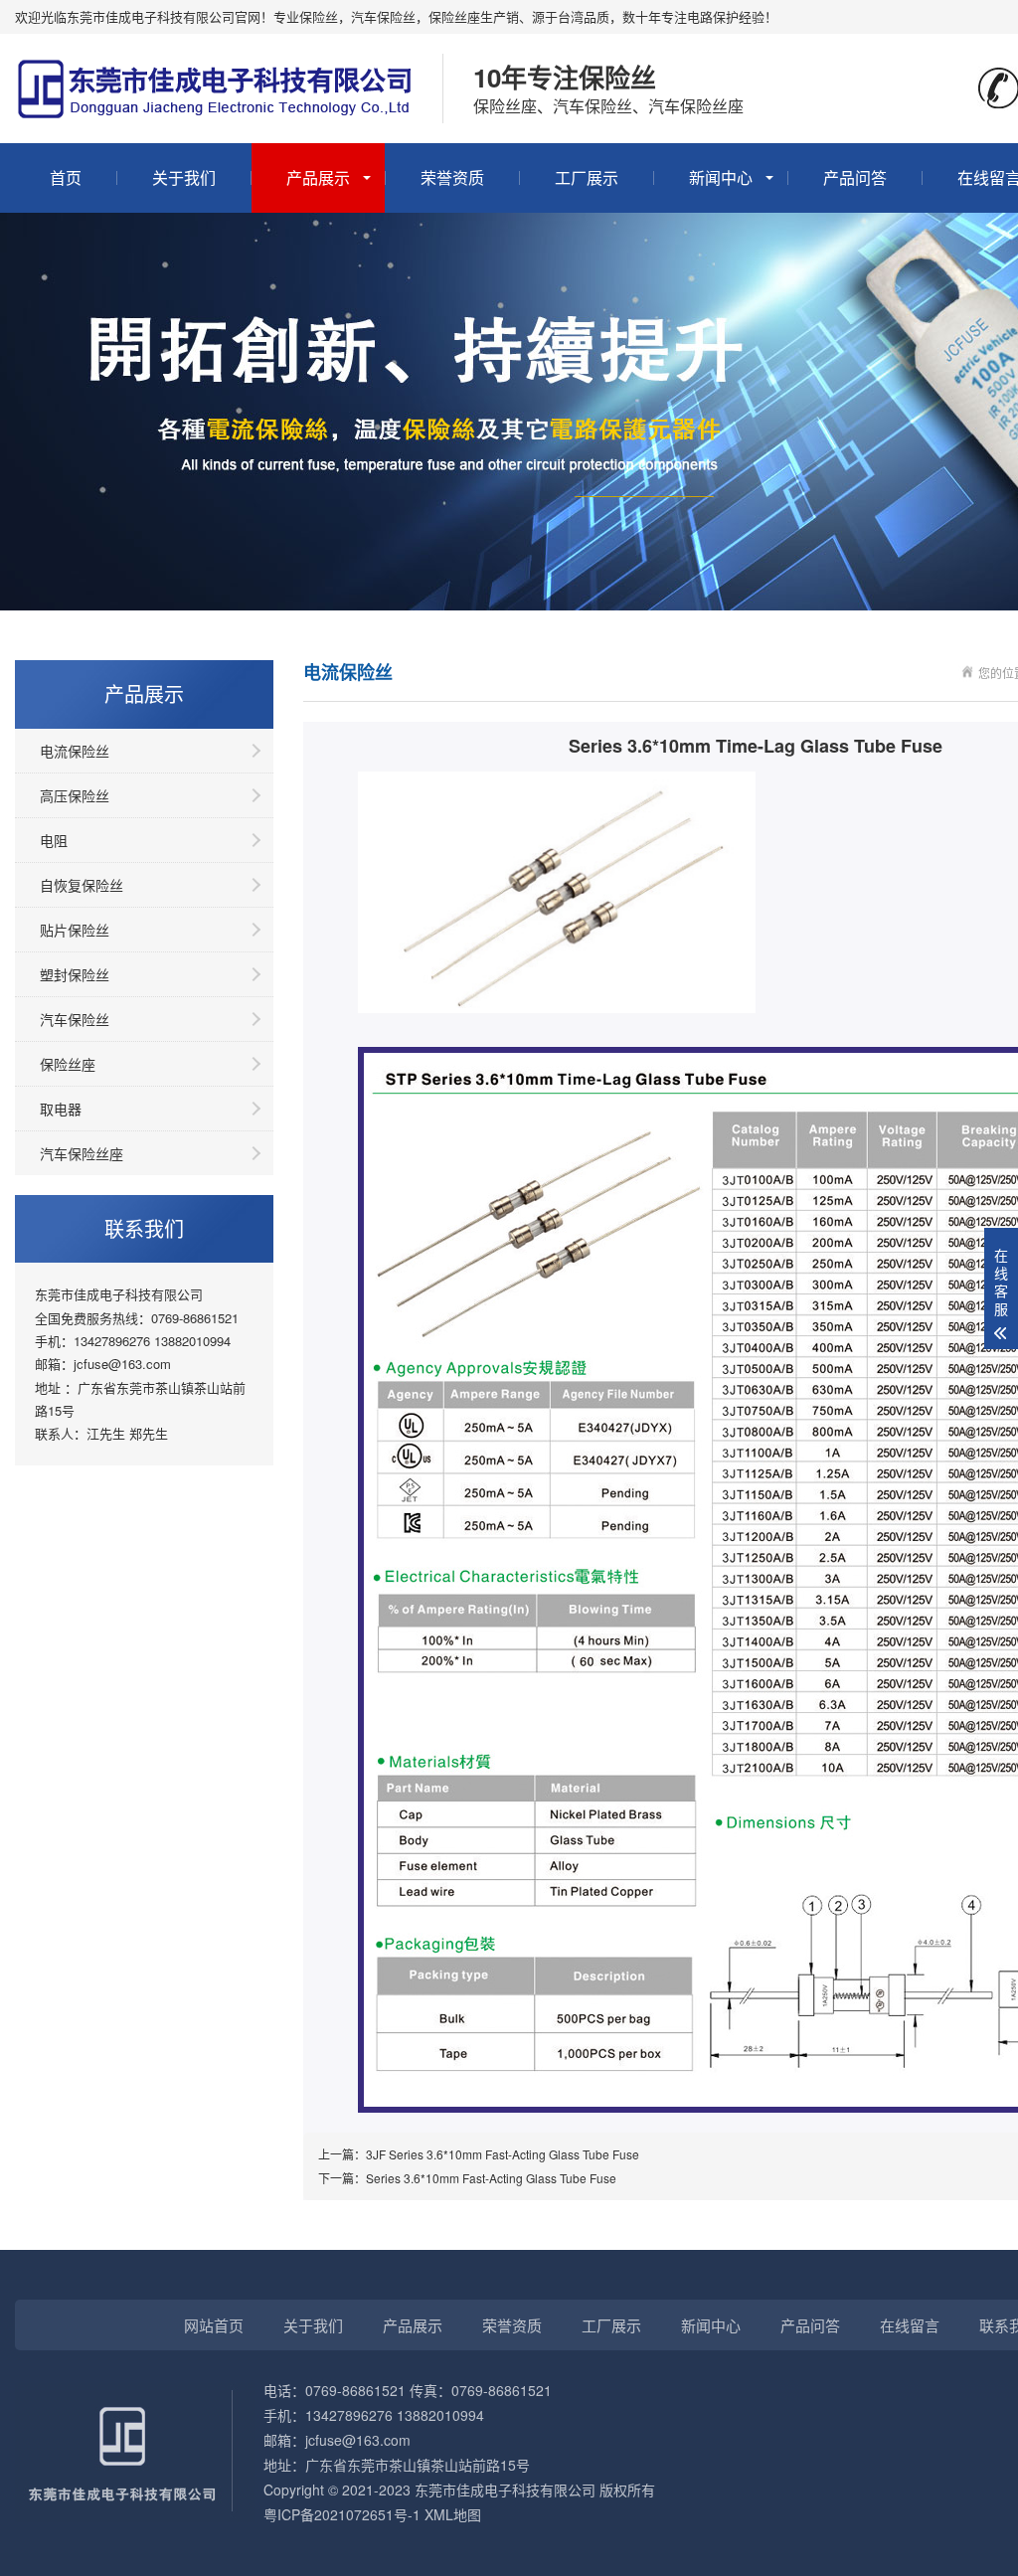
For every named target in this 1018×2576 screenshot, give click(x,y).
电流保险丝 (75, 751)
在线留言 (910, 2325)
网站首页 (214, 2325)
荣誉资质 (452, 177)
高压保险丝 (75, 795)
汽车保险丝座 (82, 1153)
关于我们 (184, 177)
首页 (66, 177)
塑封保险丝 (75, 974)
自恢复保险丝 (82, 885)
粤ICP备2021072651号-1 (342, 2514)
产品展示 (318, 177)
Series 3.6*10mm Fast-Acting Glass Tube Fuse (491, 2178)
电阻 (54, 840)
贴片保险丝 (75, 930)
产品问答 (855, 177)
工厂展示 (587, 177)
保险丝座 (68, 1064)
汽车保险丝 (75, 1019)
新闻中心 (721, 177)
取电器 (61, 1109)
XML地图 (453, 2514)
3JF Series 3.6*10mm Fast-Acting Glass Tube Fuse (503, 2154)
